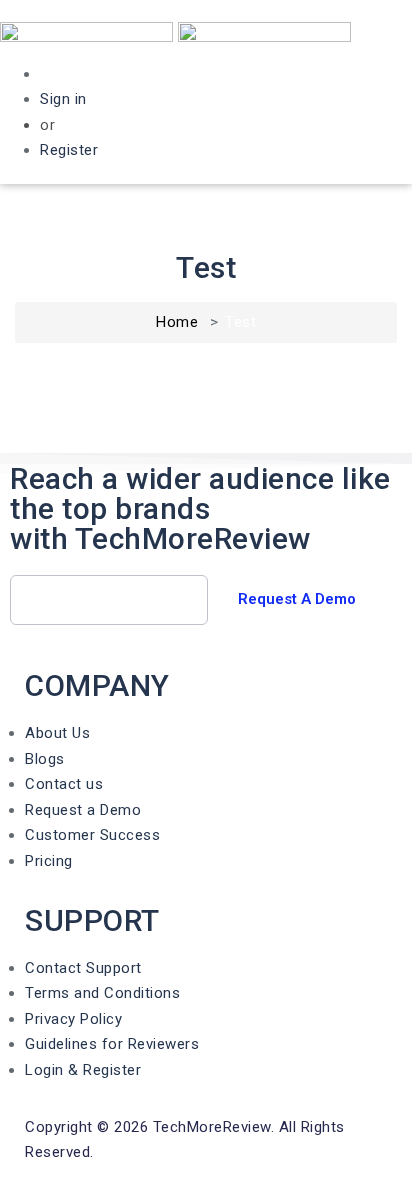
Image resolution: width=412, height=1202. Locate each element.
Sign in (63, 99)
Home (177, 322)
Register (69, 150)
